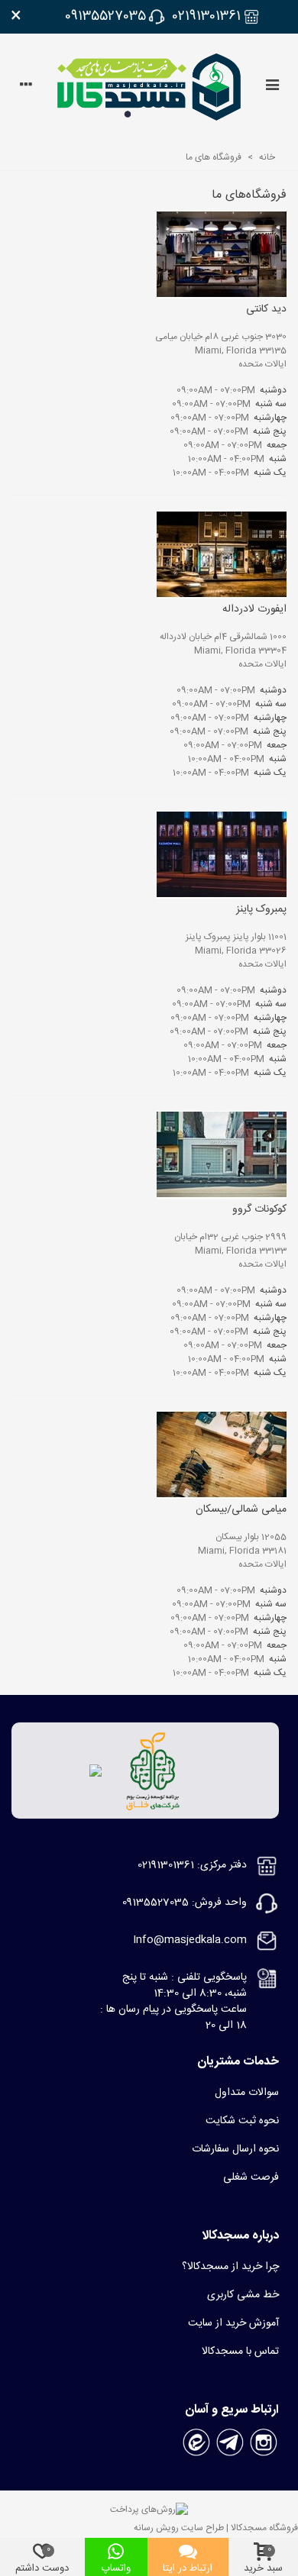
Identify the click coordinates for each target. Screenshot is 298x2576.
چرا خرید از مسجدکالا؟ (230, 2267)
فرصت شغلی (251, 2177)
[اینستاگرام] (264, 2442)
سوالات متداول (247, 2093)
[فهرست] (272, 87)
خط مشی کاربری (243, 2295)
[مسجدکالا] (149, 87)
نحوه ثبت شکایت (242, 2121)
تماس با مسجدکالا (240, 2352)
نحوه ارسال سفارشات (235, 2149)
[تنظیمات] (26, 87)
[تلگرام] (230, 2442)
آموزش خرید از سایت (233, 2323)
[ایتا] (196, 2442)
